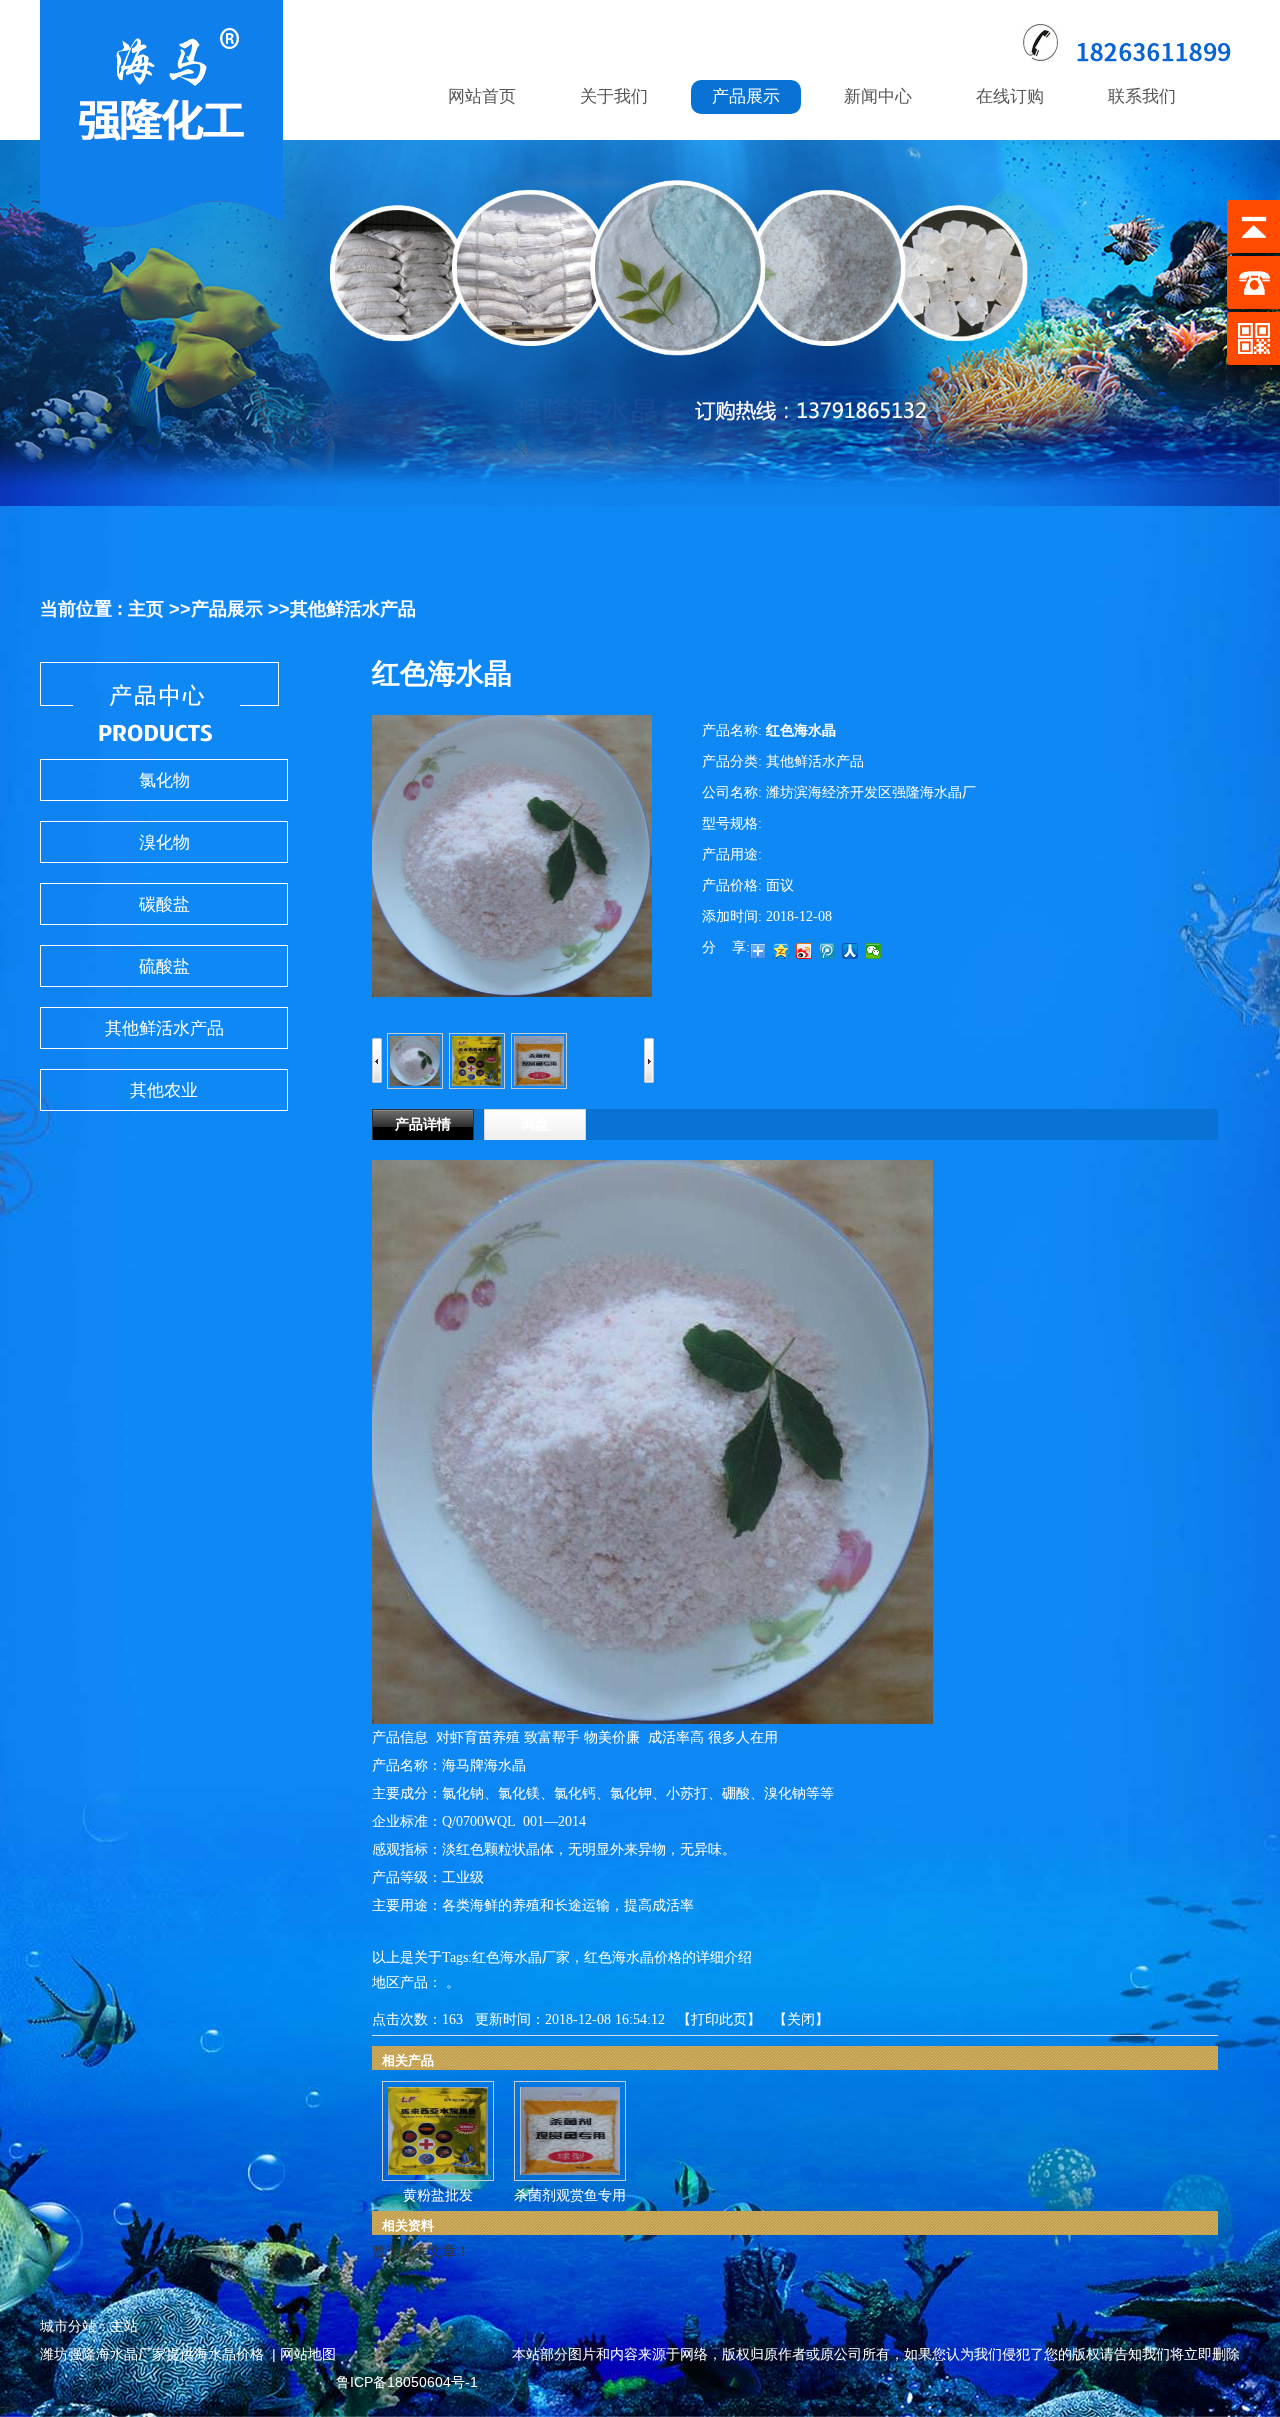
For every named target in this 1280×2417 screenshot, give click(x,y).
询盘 (535, 1124)
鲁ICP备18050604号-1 (407, 2382)
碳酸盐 (164, 904)
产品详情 (423, 1124)
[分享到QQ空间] (781, 951)
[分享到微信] (873, 951)
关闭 (801, 2019)
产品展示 (227, 609)
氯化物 (164, 780)
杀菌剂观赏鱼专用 (570, 2195)
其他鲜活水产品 (353, 609)
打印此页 (719, 2019)
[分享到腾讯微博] (827, 951)
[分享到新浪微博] (804, 951)
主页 (146, 609)
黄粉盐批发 (438, 2195)
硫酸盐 (164, 966)
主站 (124, 2326)
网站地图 (308, 2354)
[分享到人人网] (850, 951)
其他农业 (164, 1090)
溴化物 (164, 842)
